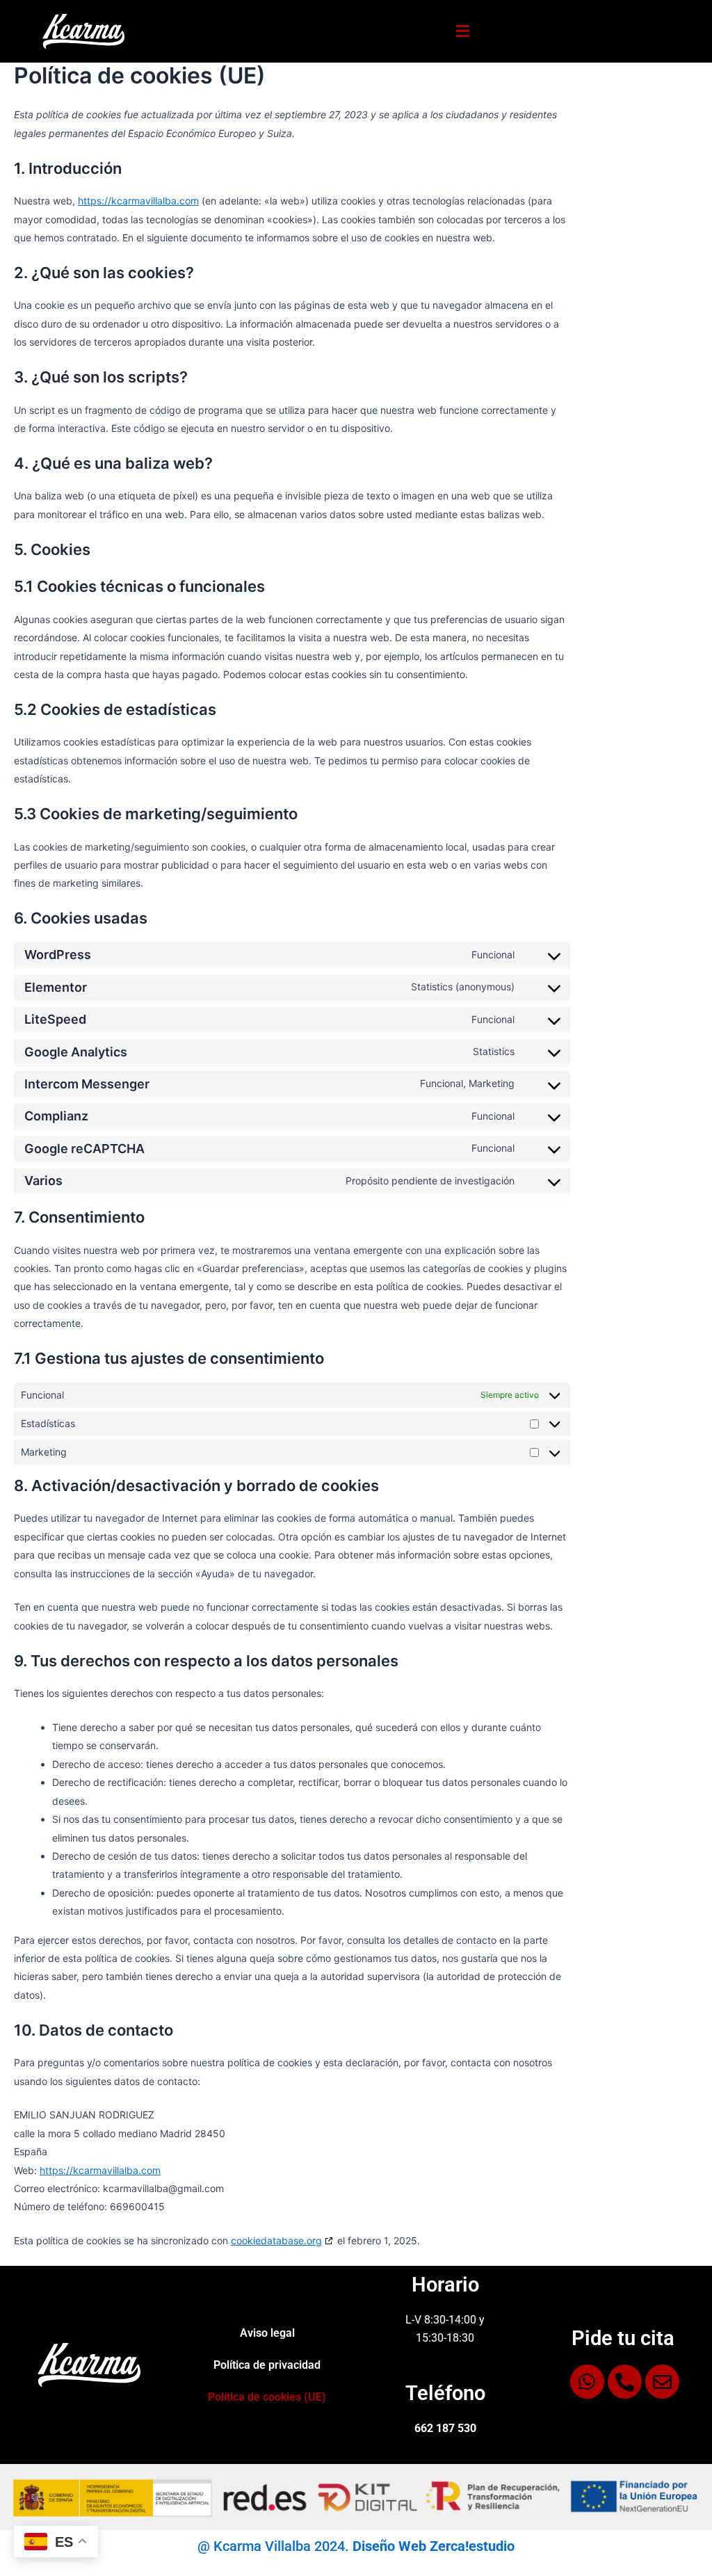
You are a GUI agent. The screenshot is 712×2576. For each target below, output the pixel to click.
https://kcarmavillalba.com (138, 201)
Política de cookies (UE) (267, 2397)
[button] (462, 31)
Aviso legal (267, 2333)
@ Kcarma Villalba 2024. (356, 2546)
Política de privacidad (267, 2365)
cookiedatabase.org (276, 2240)
